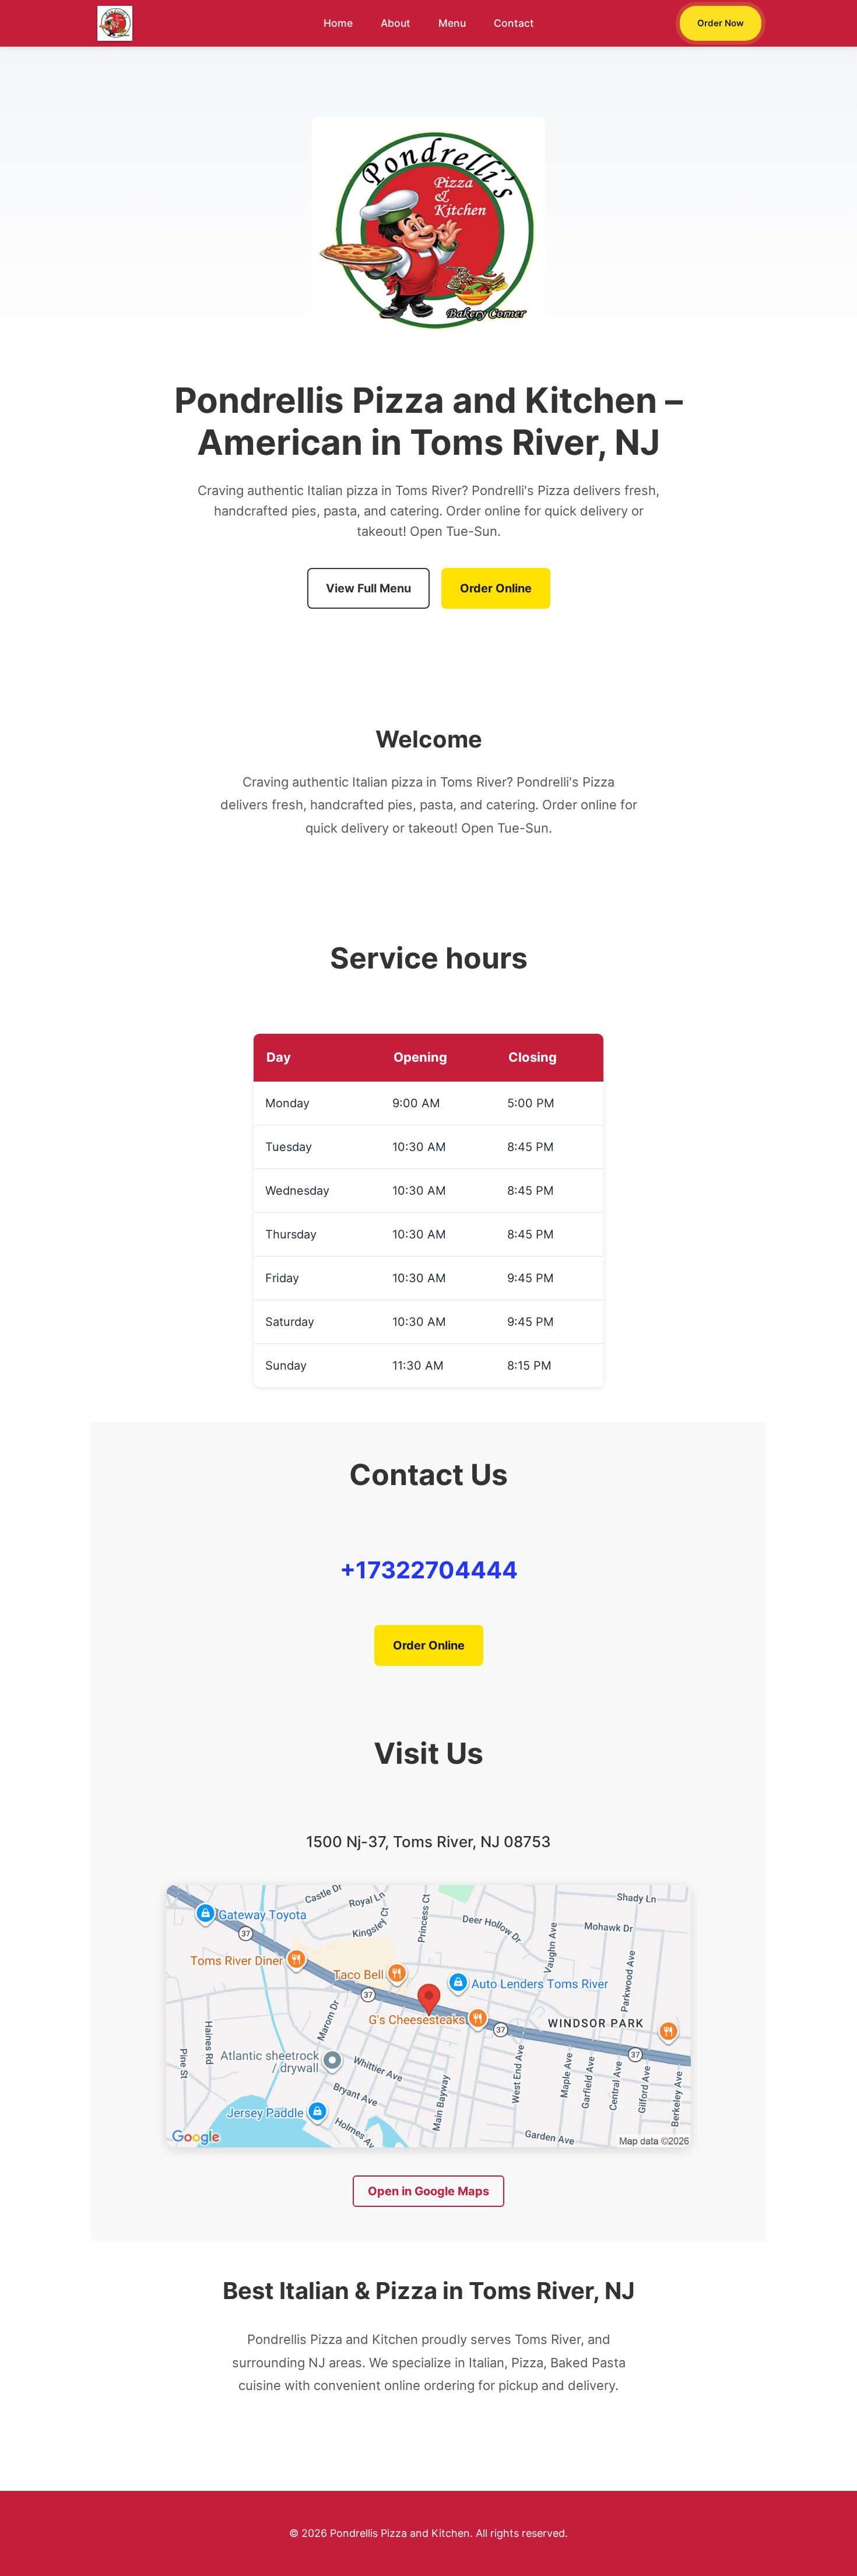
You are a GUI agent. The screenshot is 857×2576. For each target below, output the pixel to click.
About (396, 23)
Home (338, 23)
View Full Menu (368, 588)
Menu (452, 23)
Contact (514, 23)
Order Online (496, 588)
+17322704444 (429, 1570)
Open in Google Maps (428, 2191)
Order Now (721, 23)
